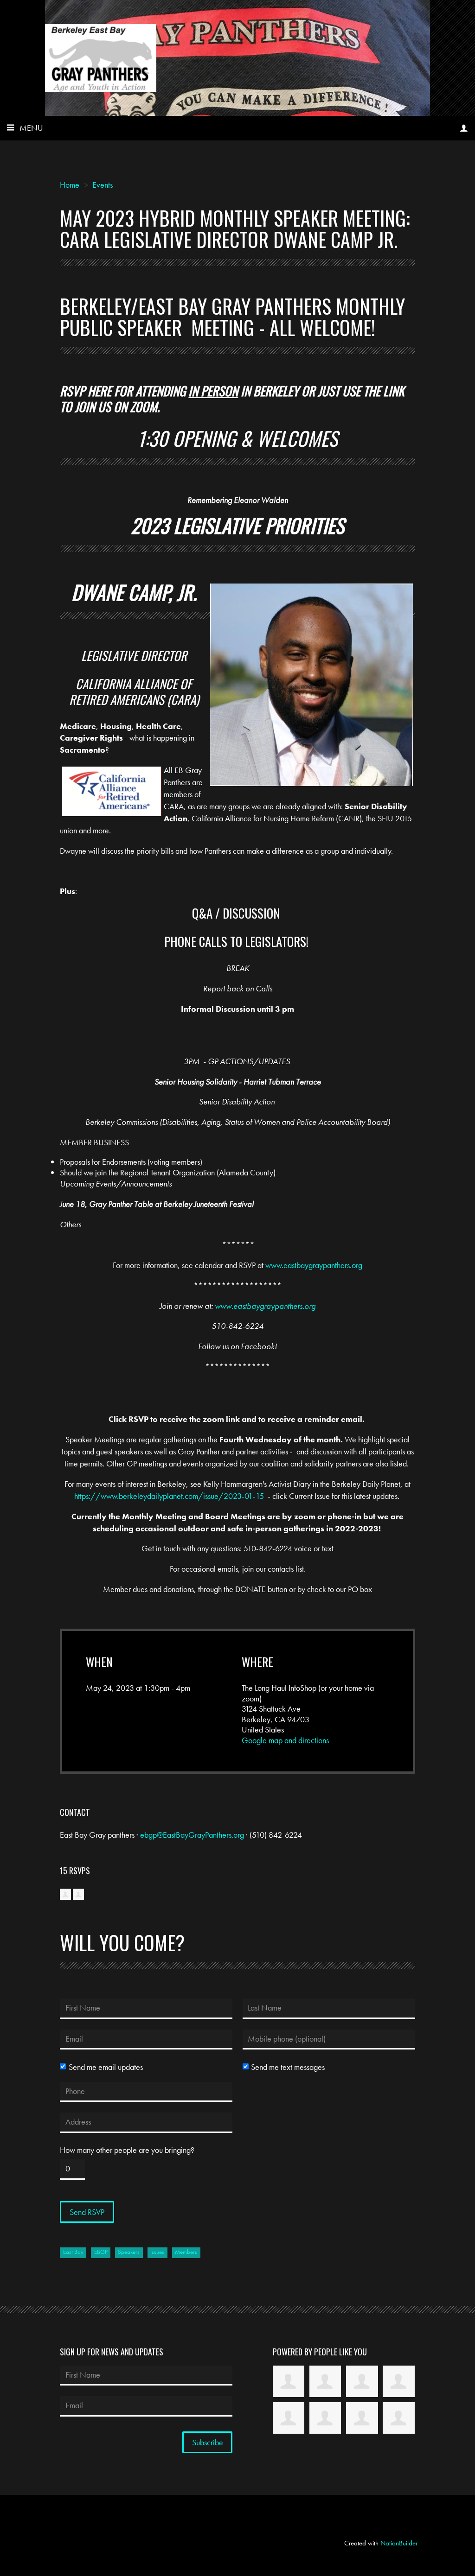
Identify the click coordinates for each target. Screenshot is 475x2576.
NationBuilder (399, 2543)
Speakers (129, 2252)
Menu (31, 128)
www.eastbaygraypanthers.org (314, 1265)
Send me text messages (288, 2067)
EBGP (101, 2252)
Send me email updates (106, 2067)
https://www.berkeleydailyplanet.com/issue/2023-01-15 (169, 1496)
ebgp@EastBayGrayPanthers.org (192, 1835)
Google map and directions (285, 1740)
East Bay (73, 2252)
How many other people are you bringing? (127, 2150)
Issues (157, 2252)
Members (186, 2252)
